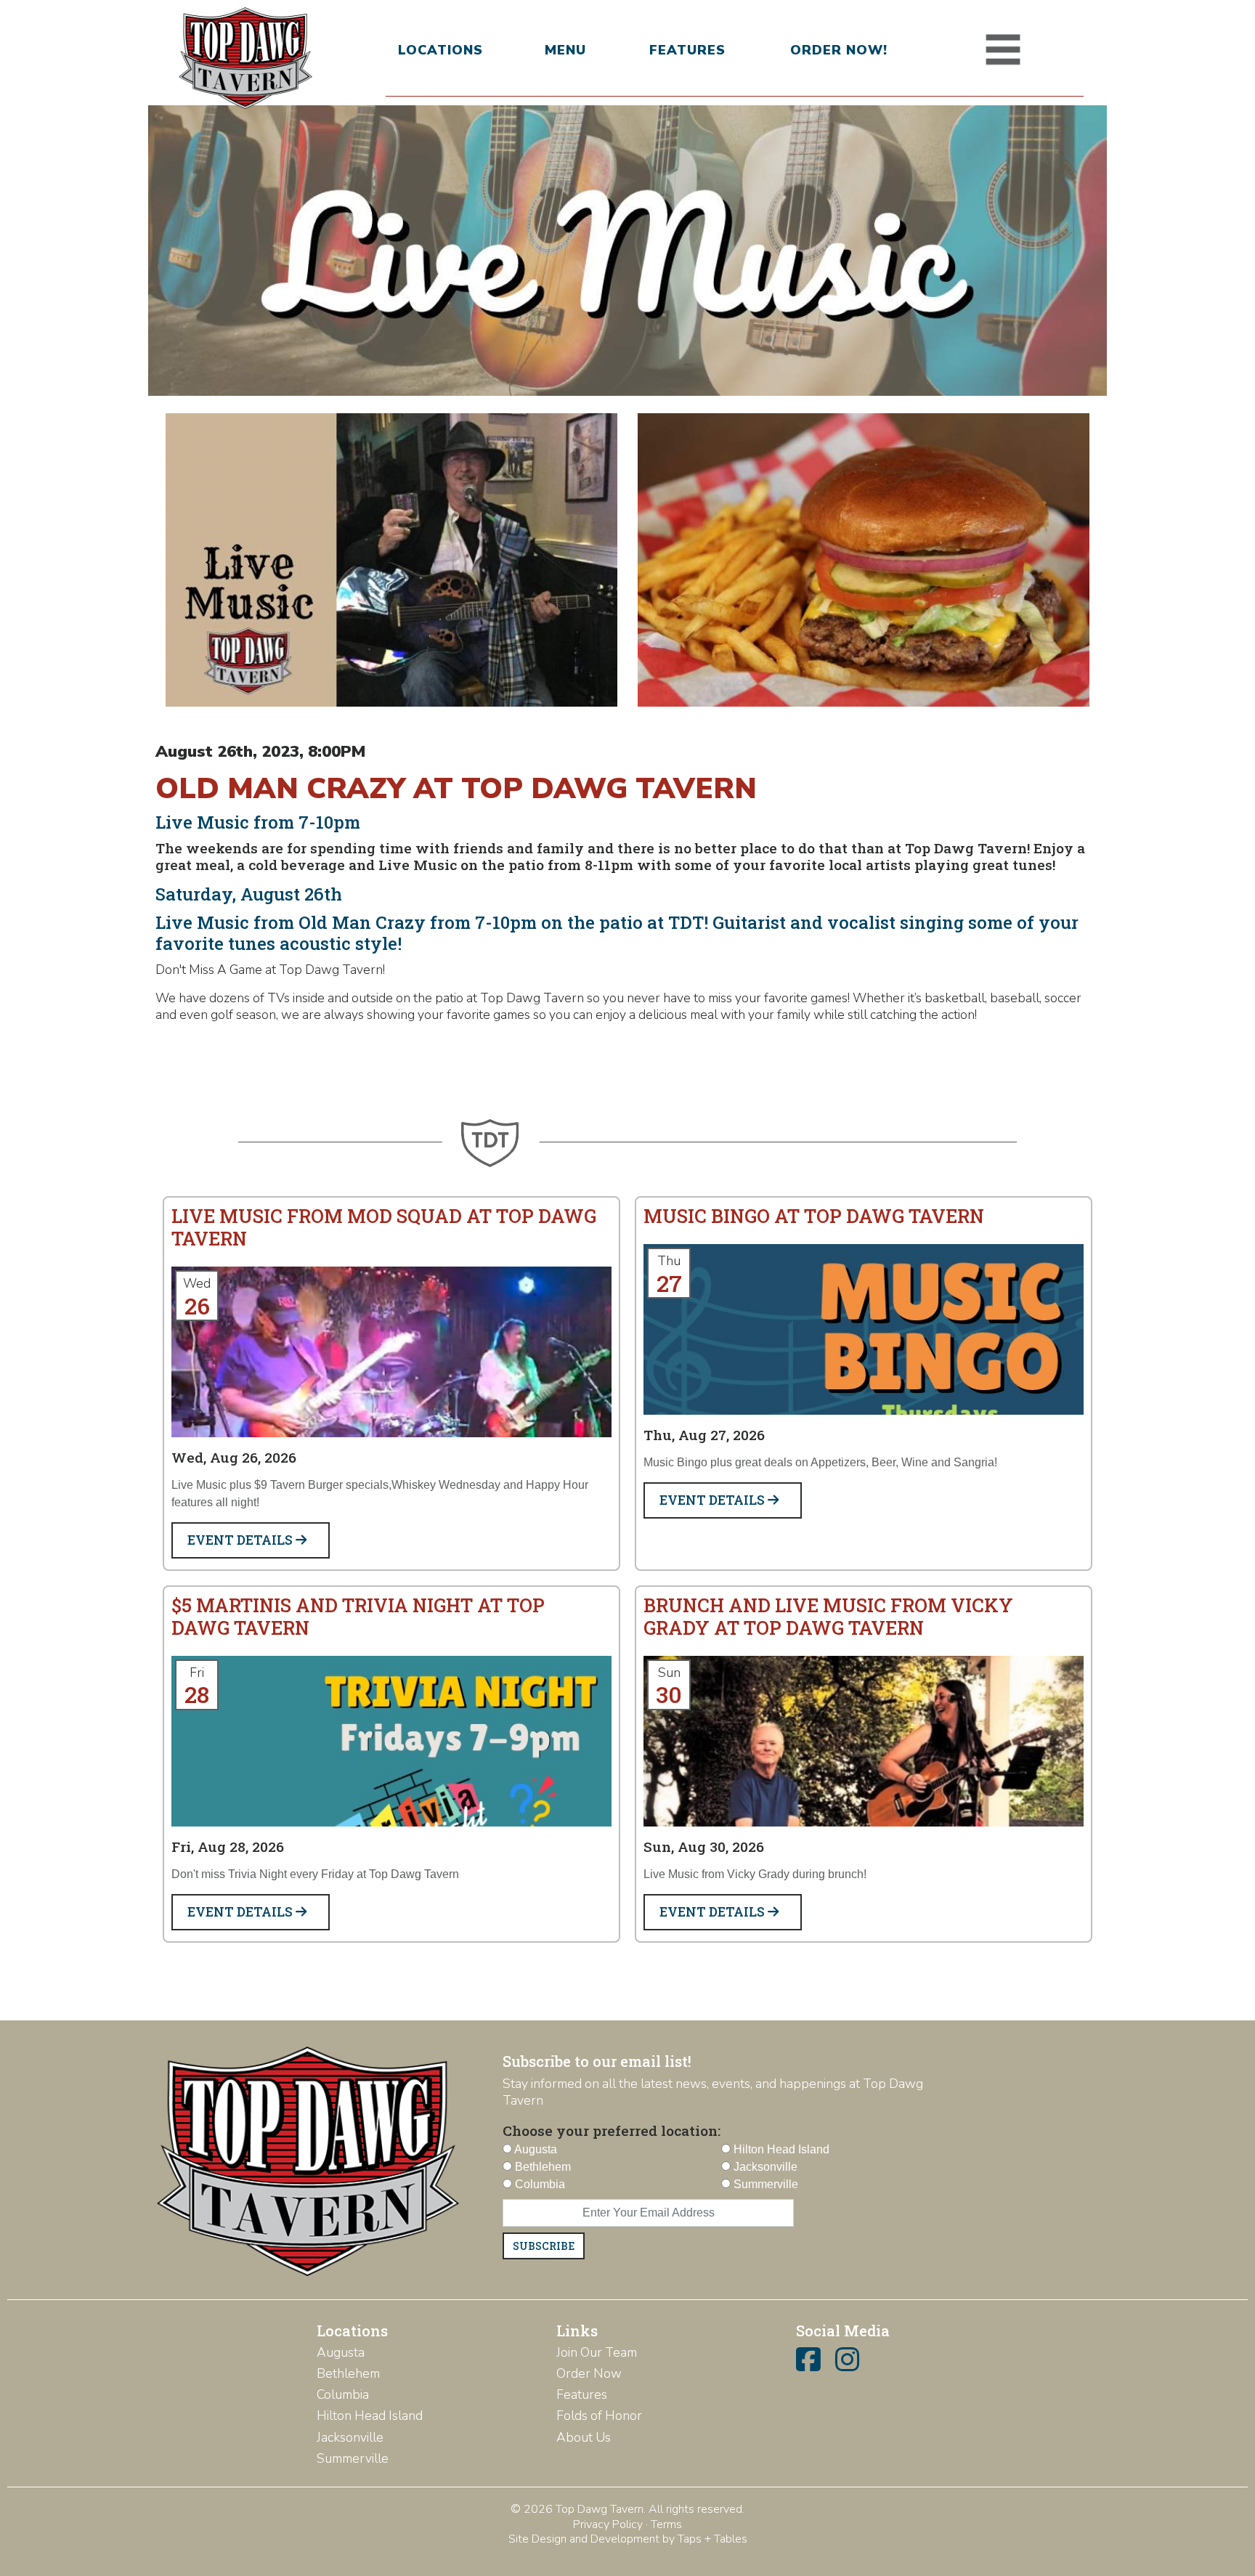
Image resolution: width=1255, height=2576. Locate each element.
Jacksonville (350, 2437)
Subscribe (544, 2246)
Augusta (341, 2352)
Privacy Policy (608, 2524)
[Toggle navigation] (1003, 50)
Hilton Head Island (370, 2415)
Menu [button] (565, 50)
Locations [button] (440, 50)
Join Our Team (597, 2352)
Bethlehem (348, 2373)
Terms (666, 2524)
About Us (584, 2437)
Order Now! (839, 50)
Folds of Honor (599, 2415)
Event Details (241, 1540)
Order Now (589, 2373)
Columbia (343, 2394)
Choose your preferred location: (612, 2130)
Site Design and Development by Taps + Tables (628, 2539)
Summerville (353, 2458)
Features (687, 50)
